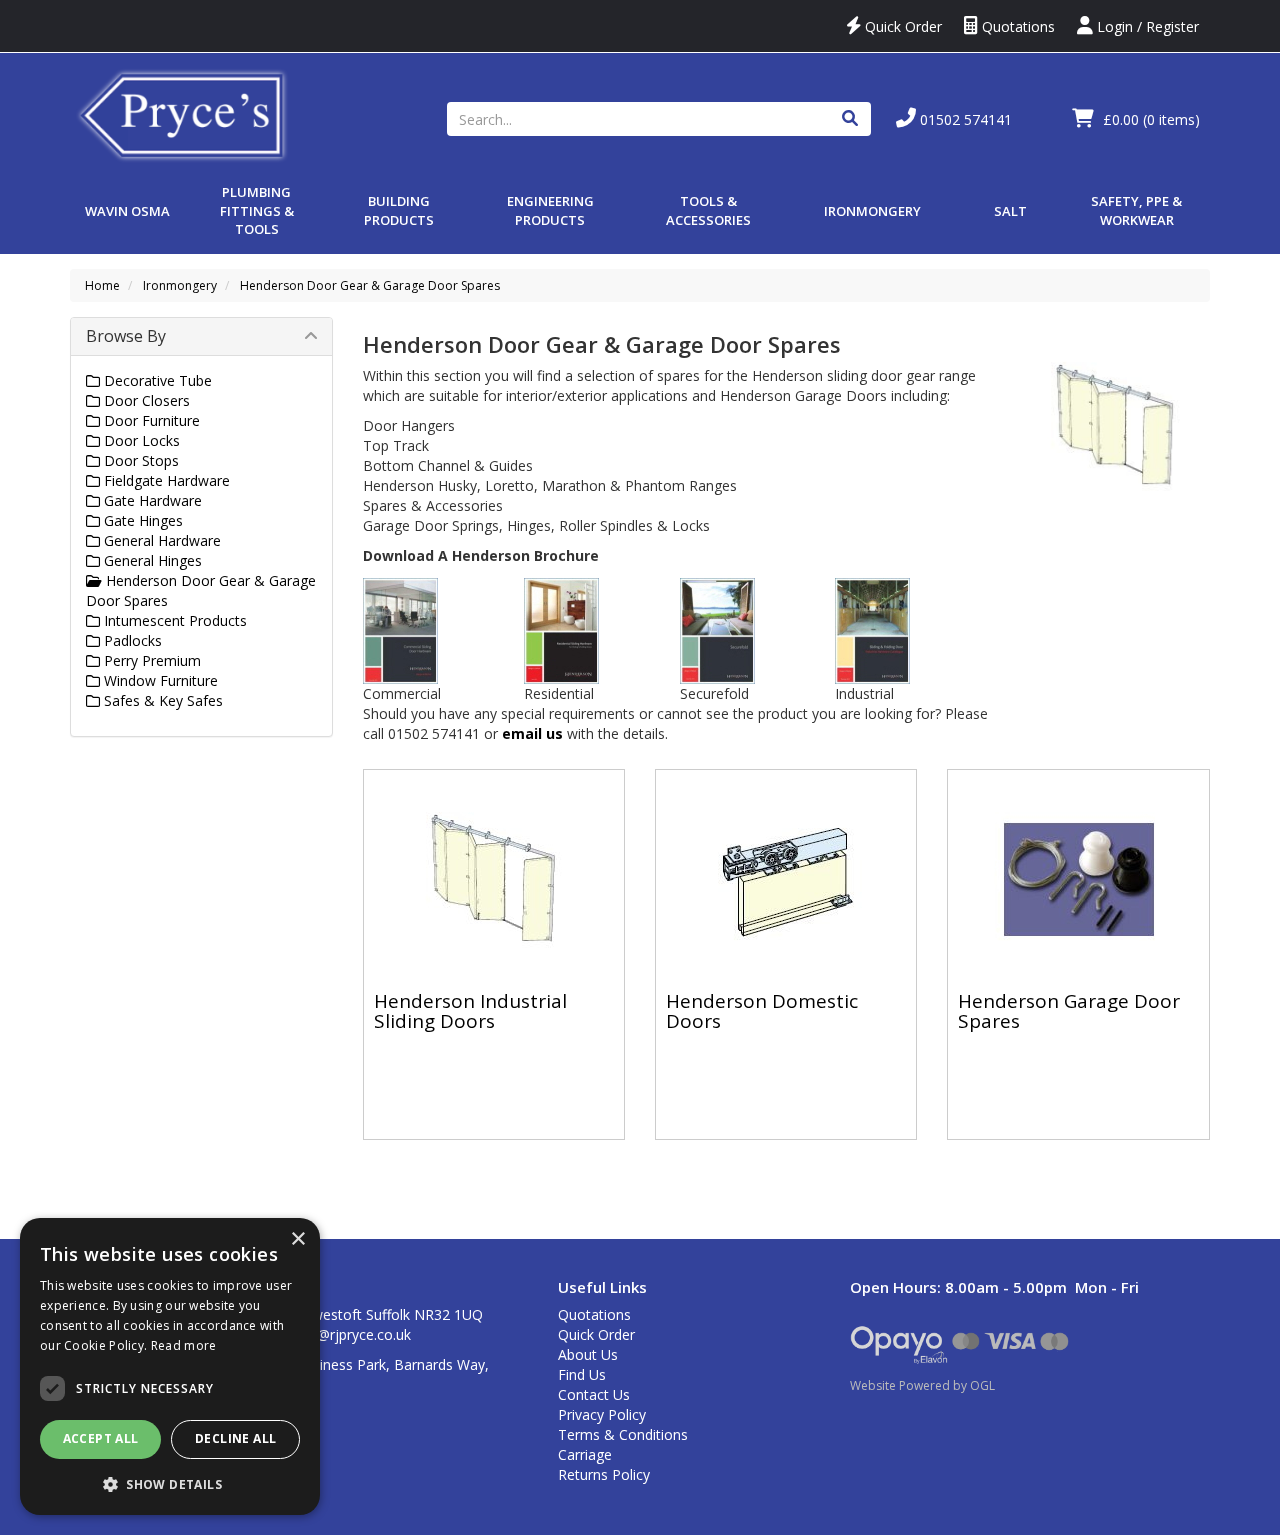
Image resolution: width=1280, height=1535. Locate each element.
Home (102, 285)
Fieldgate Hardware (165, 480)
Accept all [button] (101, 1438)
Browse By (126, 336)
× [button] (297, 1239)
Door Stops (139, 460)
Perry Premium (150, 660)
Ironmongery (872, 211)
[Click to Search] (850, 119)
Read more (184, 1345)
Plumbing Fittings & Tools (257, 210)
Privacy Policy (602, 1414)
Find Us (582, 1374)
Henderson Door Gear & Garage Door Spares (370, 285)
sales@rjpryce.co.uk (347, 1334)
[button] (170, 1483)
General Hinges (151, 560)
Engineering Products (550, 210)
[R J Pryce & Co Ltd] (183, 113)
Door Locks (140, 440)
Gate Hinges (141, 520)
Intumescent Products (173, 620)
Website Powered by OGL (922, 1385)
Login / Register (1146, 26)
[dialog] (170, 1366)
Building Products (399, 210)
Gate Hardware (151, 500)
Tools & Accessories (708, 210)
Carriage (585, 1454)
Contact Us (594, 1394)
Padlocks (131, 640)
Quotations (1016, 26)
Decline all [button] (235, 1438)
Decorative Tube (156, 380)
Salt (1010, 211)
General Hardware (160, 540)
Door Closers (145, 400)
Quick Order (901, 26)
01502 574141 (964, 119)
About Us (588, 1354)
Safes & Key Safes (161, 700)
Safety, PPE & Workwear (1136, 210)
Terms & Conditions (623, 1434)
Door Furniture (150, 420)
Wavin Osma (127, 211)
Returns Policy (604, 1474)
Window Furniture (159, 680)
